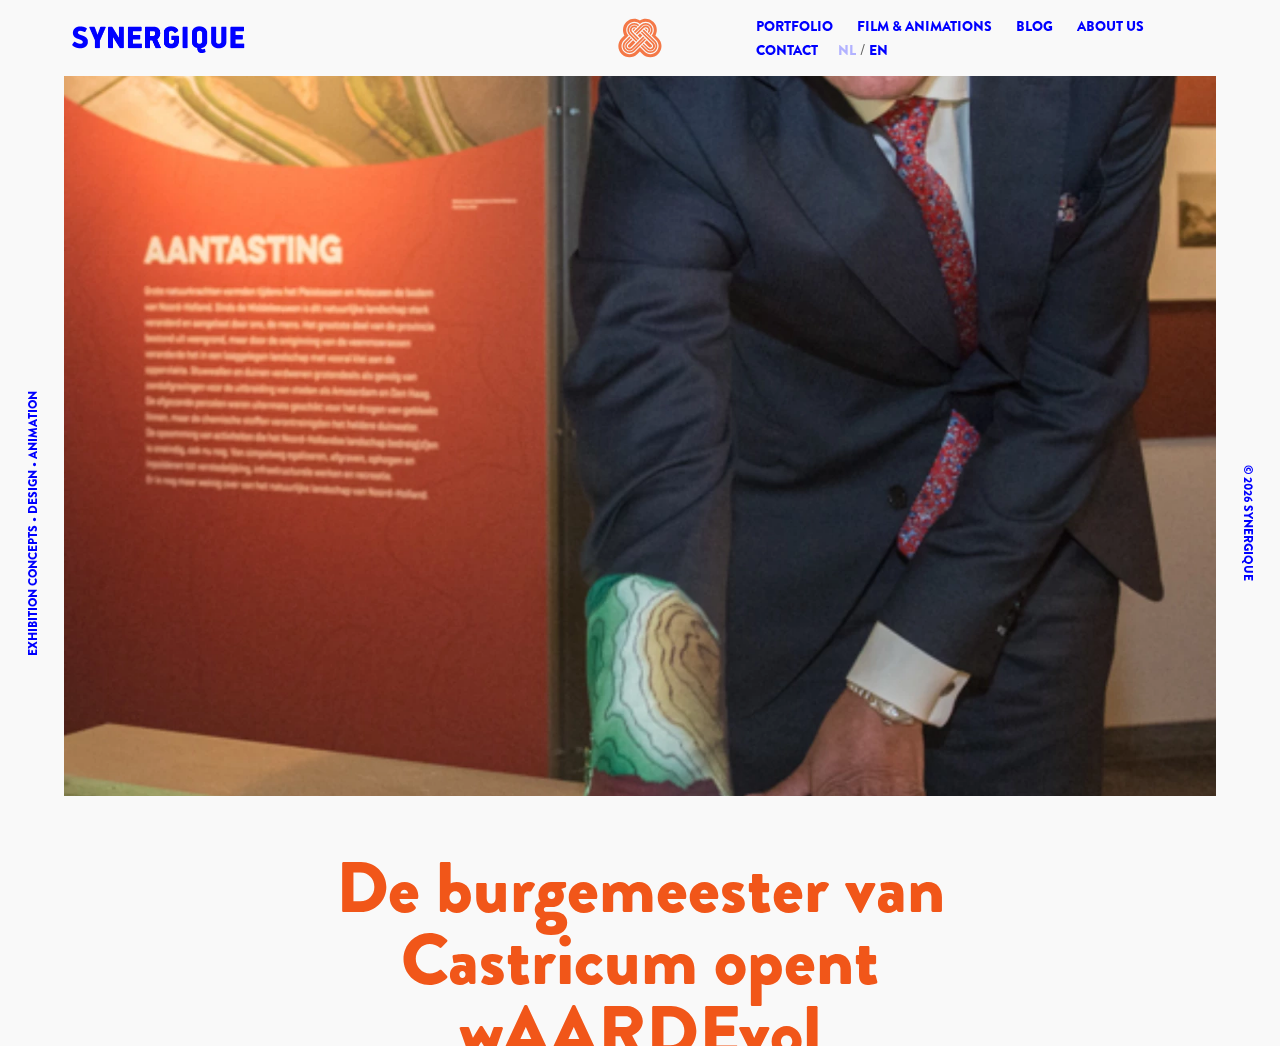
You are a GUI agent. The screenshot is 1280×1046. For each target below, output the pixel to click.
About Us (1110, 26)
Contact (787, 50)
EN (878, 50)
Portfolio (794, 26)
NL (847, 50)
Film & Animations (924, 26)
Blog (1034, 26)
